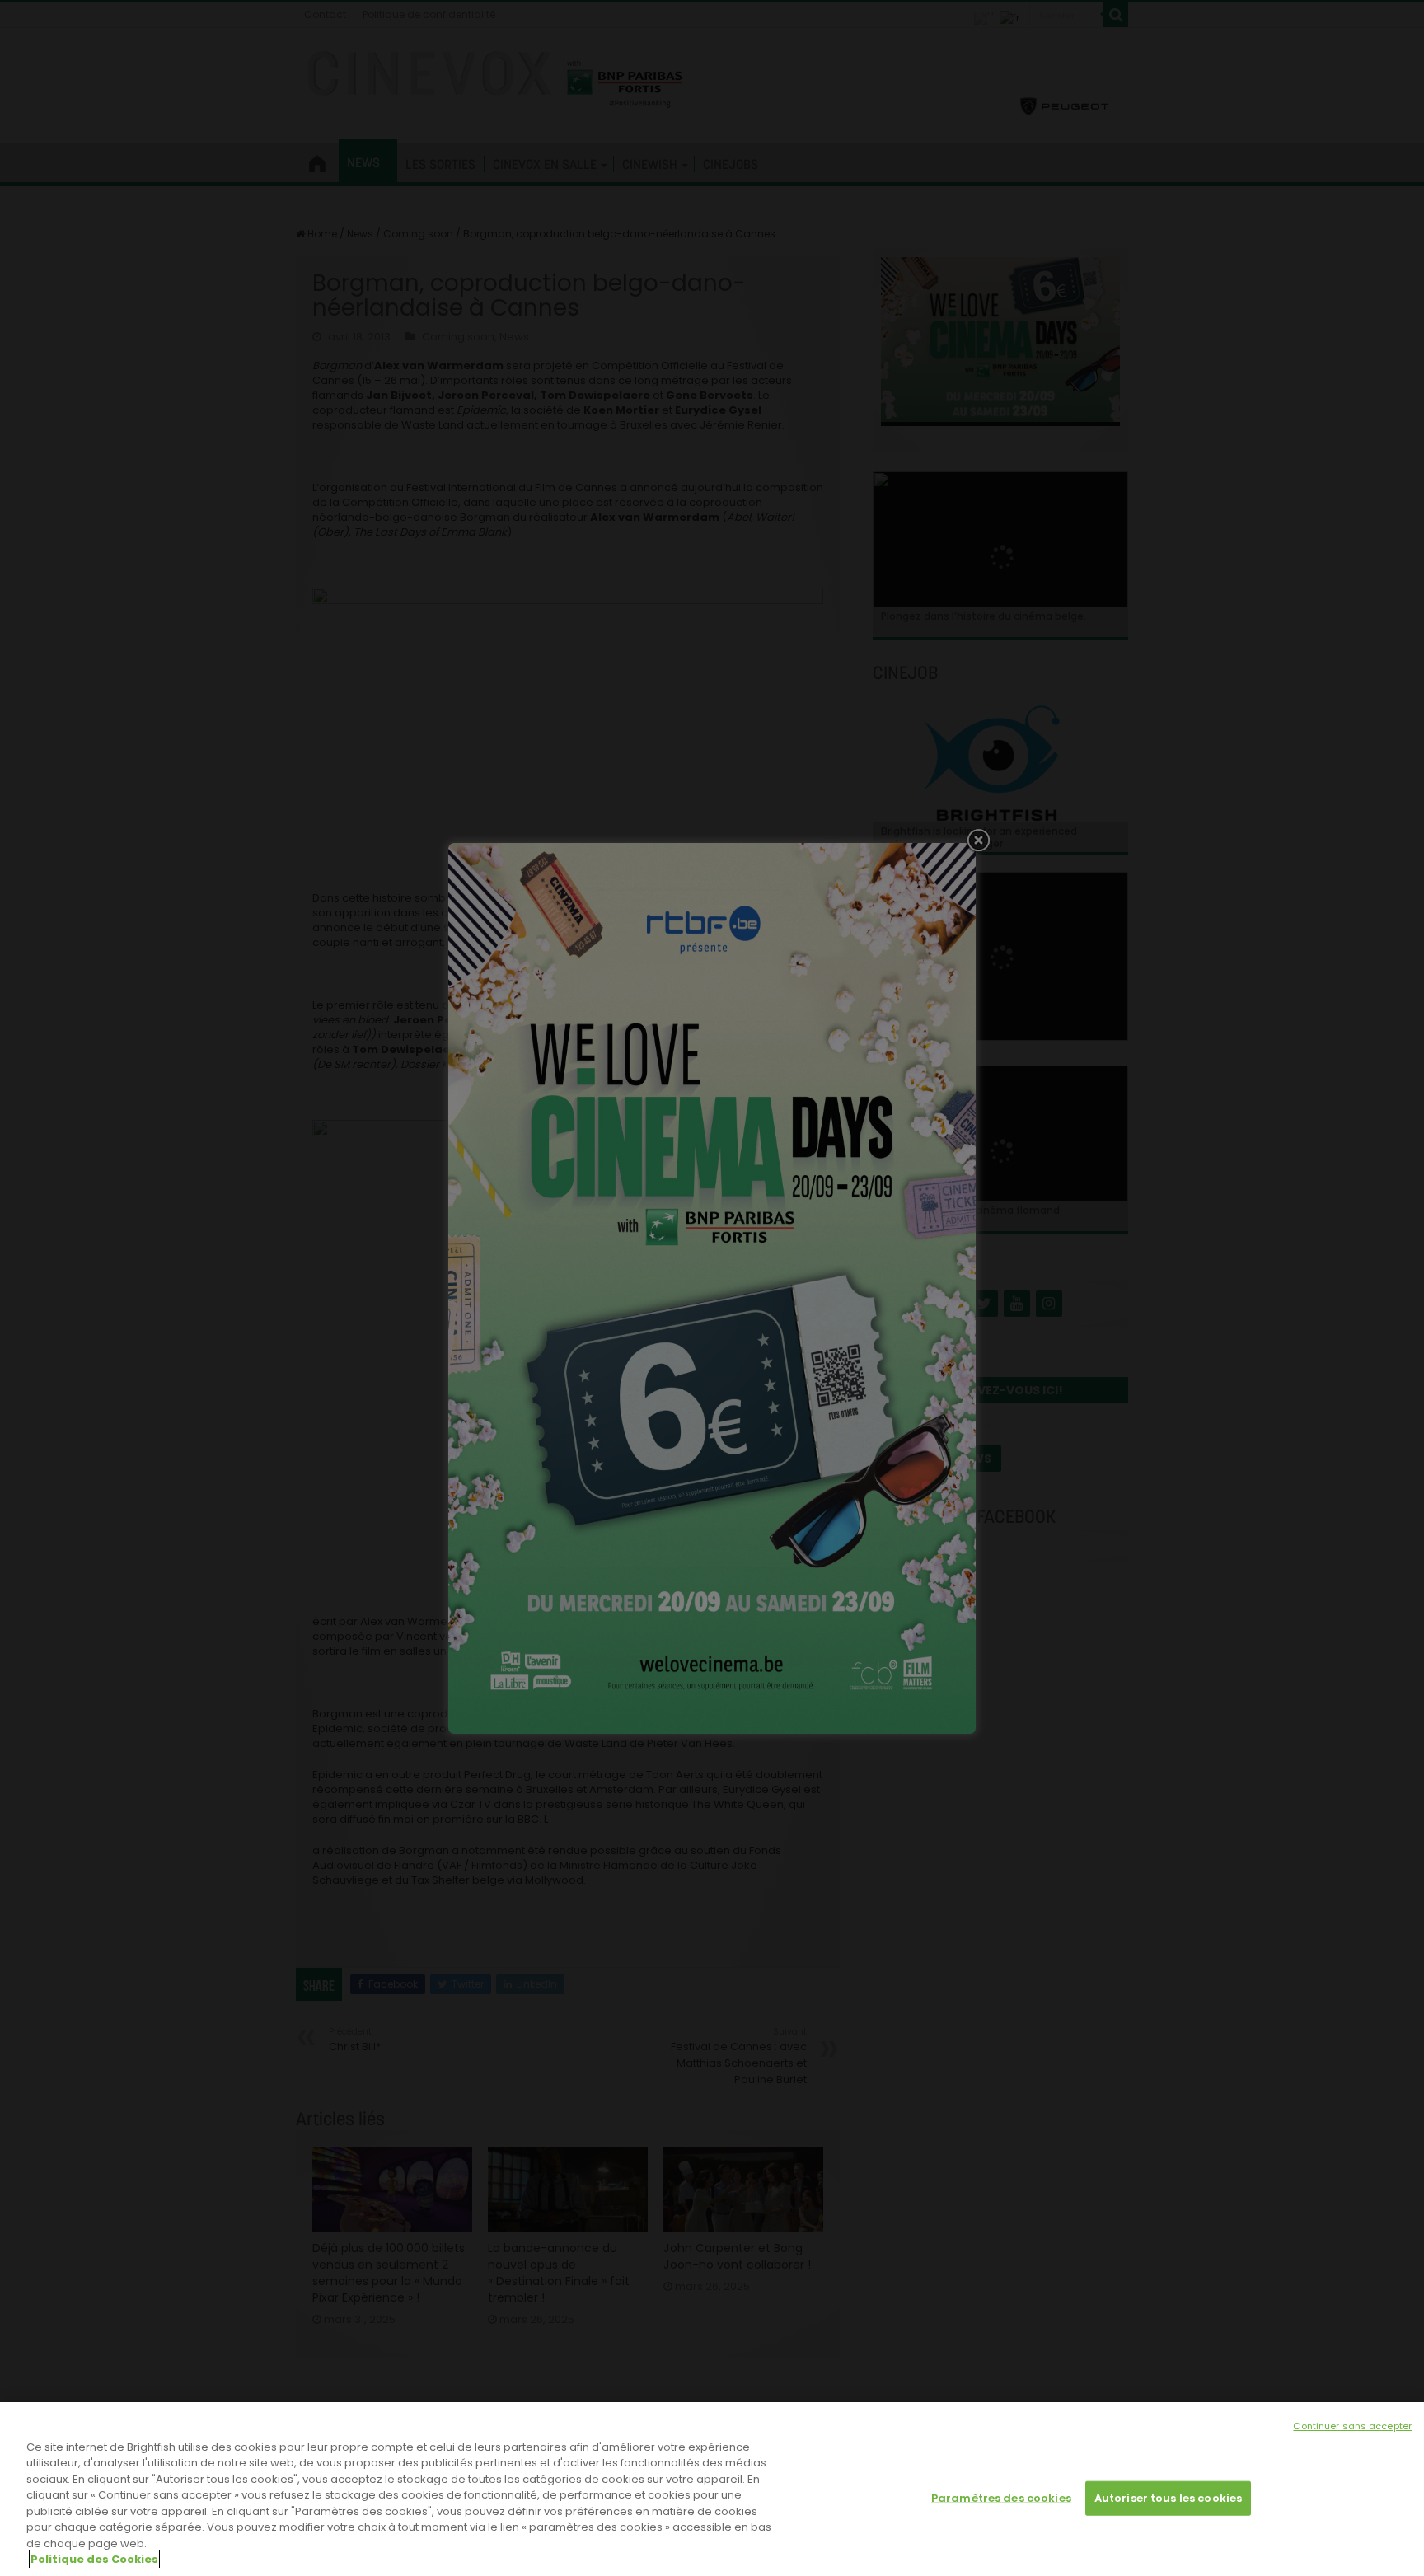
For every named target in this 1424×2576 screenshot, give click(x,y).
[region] (712, 2489)
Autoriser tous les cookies (1168, 2498)
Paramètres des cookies (1001, 2498)
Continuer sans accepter (1352, 2426)
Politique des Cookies (94, 2559)
